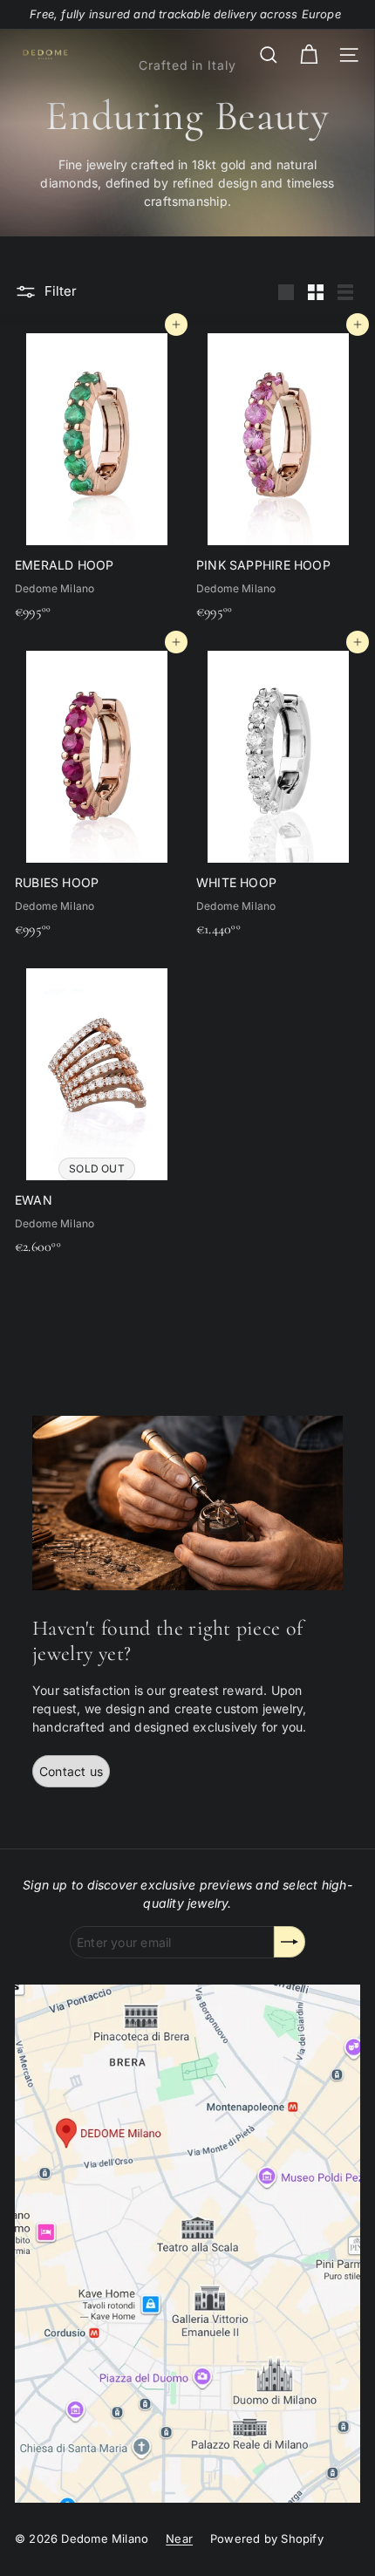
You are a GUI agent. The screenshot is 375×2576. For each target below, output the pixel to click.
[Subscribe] (290, 1942)
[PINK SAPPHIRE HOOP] (278, 476)
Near (179, 2538)
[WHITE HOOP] (278, 794)
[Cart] (309, 55)
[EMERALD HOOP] (97, 476)
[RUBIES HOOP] (97, 794)
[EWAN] (97, 1111)
